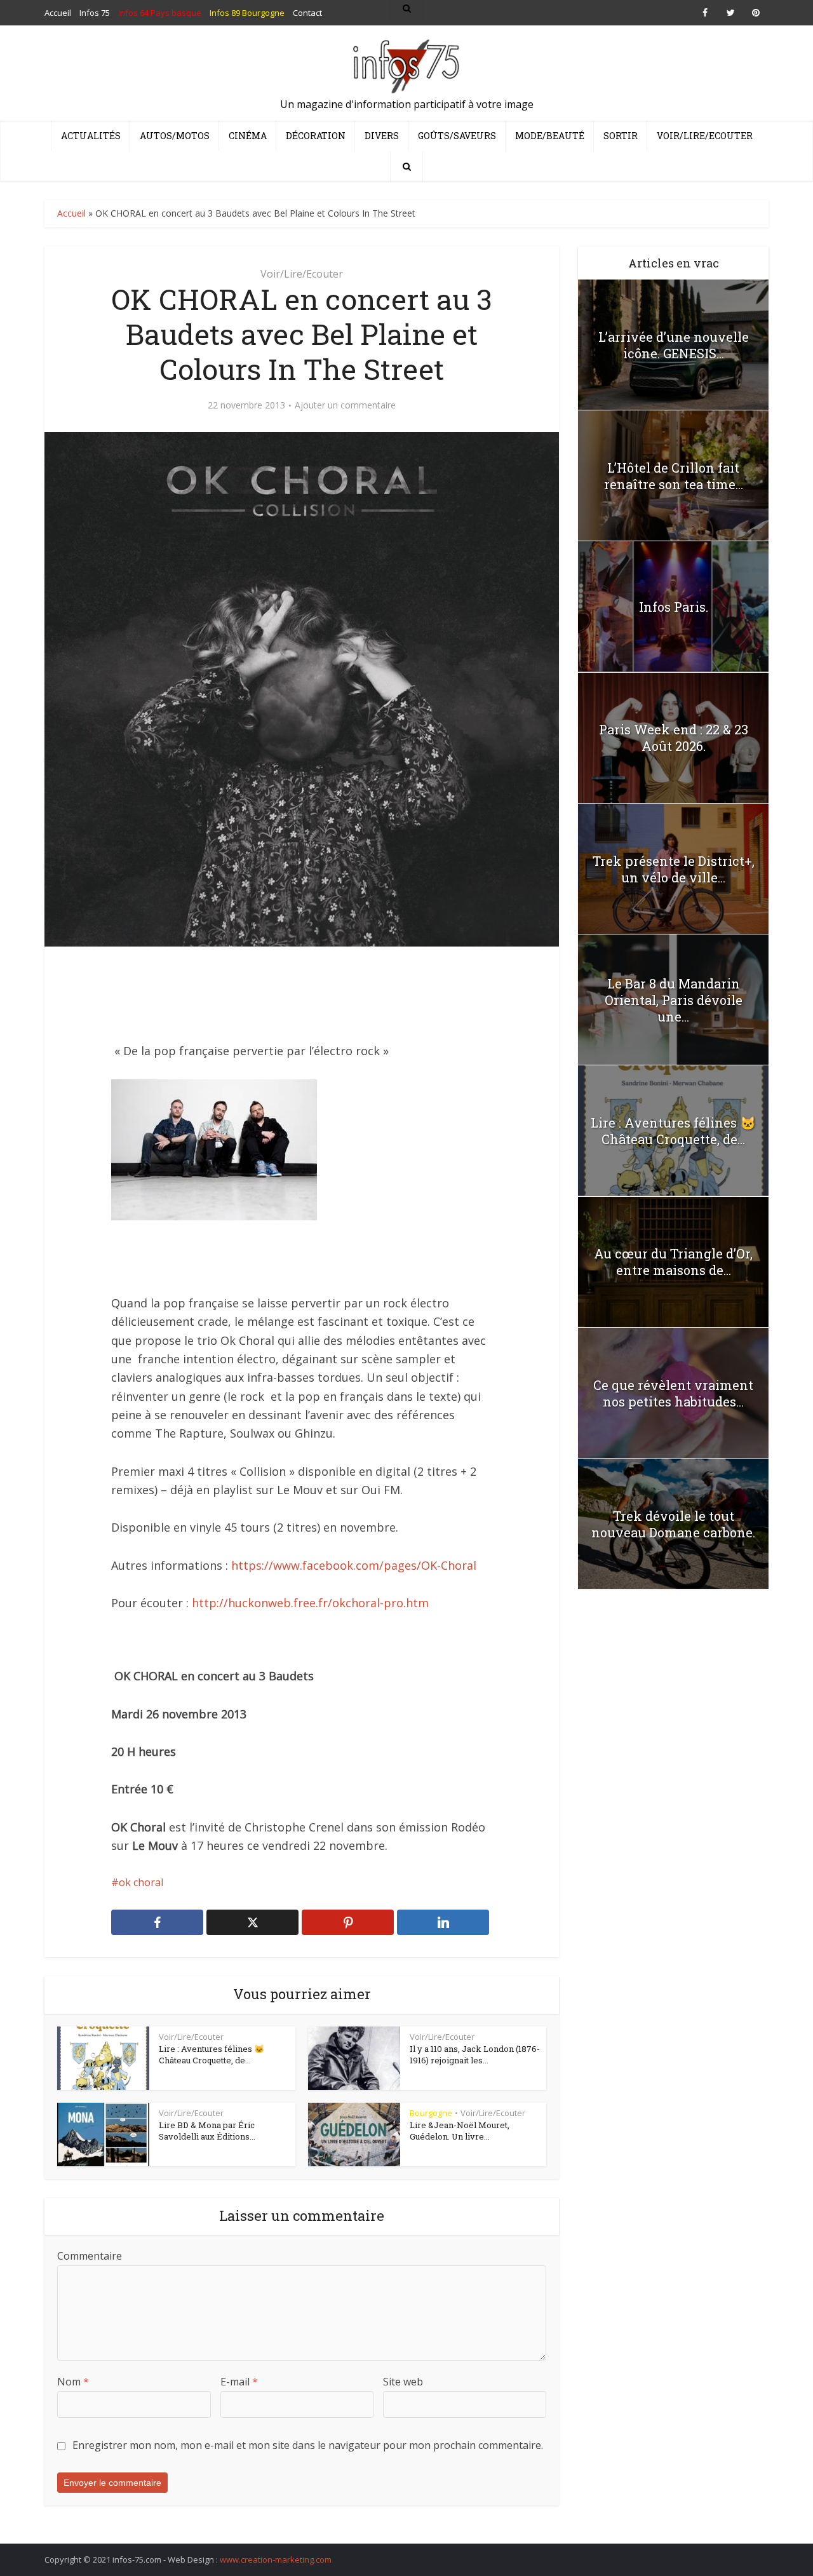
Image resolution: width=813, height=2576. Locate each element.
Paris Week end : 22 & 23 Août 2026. (674, 738)
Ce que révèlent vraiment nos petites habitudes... (673, 1393)
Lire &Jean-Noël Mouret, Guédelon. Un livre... (460, 2131)
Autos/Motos (175, 136)
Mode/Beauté (550, 136)
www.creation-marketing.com (276, 2559)
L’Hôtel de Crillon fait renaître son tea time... (674, 476)
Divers (382, 136)
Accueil (71, 213)
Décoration (316, 136)
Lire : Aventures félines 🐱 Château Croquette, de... (212, 2054)
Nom (73, 2382)
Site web (403, 2382)
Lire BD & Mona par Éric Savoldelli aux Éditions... (207, 2131)
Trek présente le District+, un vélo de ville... (674, 869)
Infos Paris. (674, 607)
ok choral (141, 1882)
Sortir (621, 136)
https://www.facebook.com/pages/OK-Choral (354, 1565)
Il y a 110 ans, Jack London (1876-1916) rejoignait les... (475, 2054)
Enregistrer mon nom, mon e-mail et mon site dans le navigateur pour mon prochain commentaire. (308, 2445)
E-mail (239, 2382)
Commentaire (90, 2256)
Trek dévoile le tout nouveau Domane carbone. (673, 1524)
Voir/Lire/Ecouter (705, 136)
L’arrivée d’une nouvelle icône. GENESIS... (674, 345)
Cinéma (248, 136)
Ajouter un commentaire (345, 405)
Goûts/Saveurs (457, 136)
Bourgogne (431, 2113)
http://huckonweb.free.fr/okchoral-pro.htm (310, 1603)
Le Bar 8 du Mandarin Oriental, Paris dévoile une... (674, 1000)
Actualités (91, 136)
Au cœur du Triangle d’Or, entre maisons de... (673, 1262)
